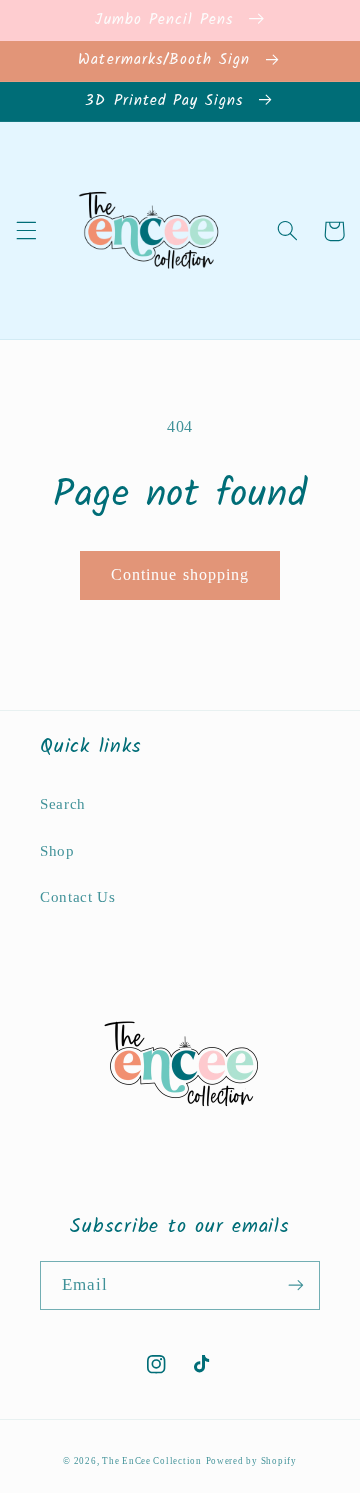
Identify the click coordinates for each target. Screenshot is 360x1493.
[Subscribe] (296, 1285)
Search (63, 804)
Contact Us (77, 897)
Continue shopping (180, 574)
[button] (26, 231)
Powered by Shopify (251, 1461)
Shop (57, 851)
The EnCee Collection (152, 1461)
